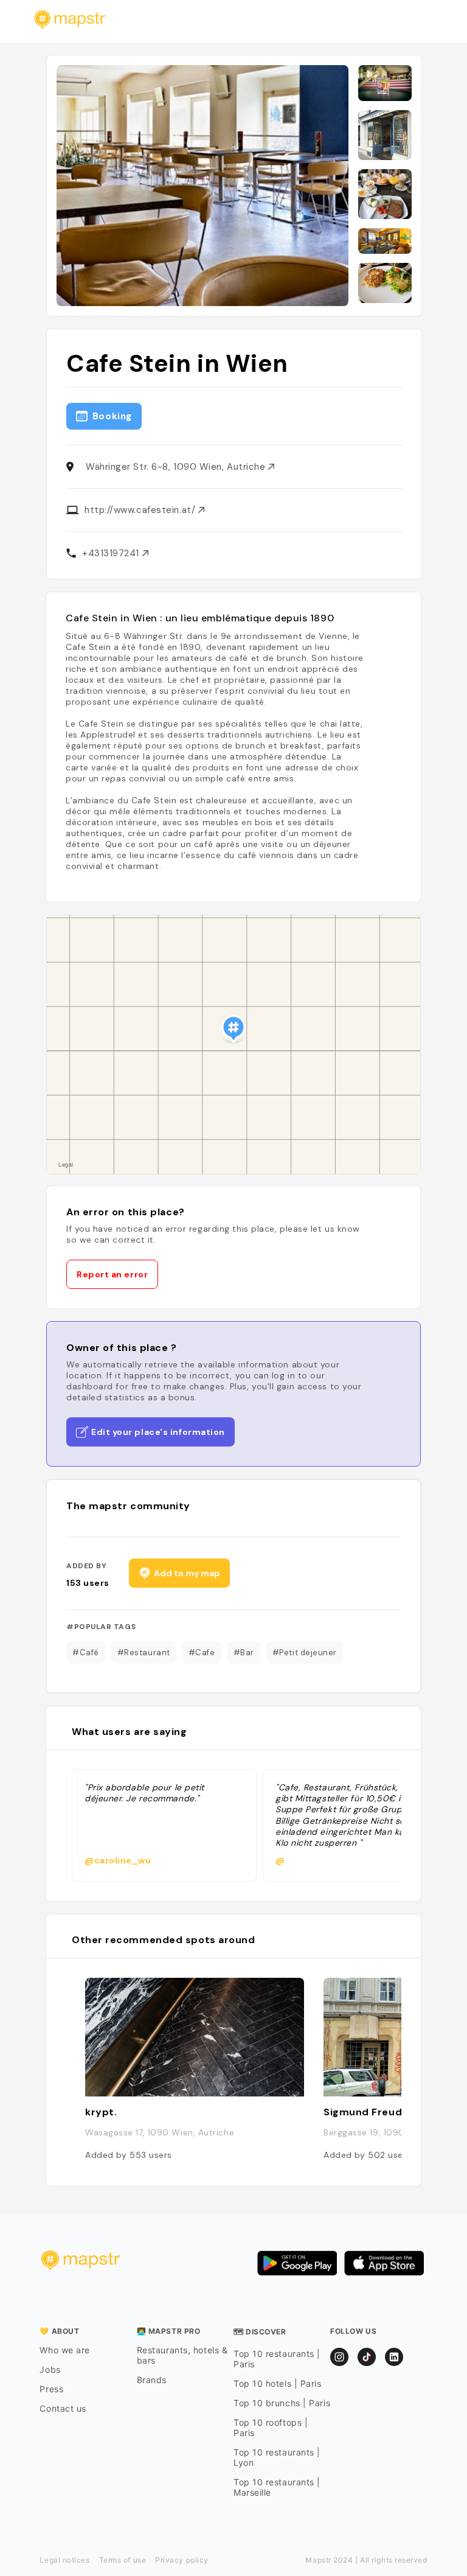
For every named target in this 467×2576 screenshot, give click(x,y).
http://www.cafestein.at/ (141, 510)
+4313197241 (112, 553)
